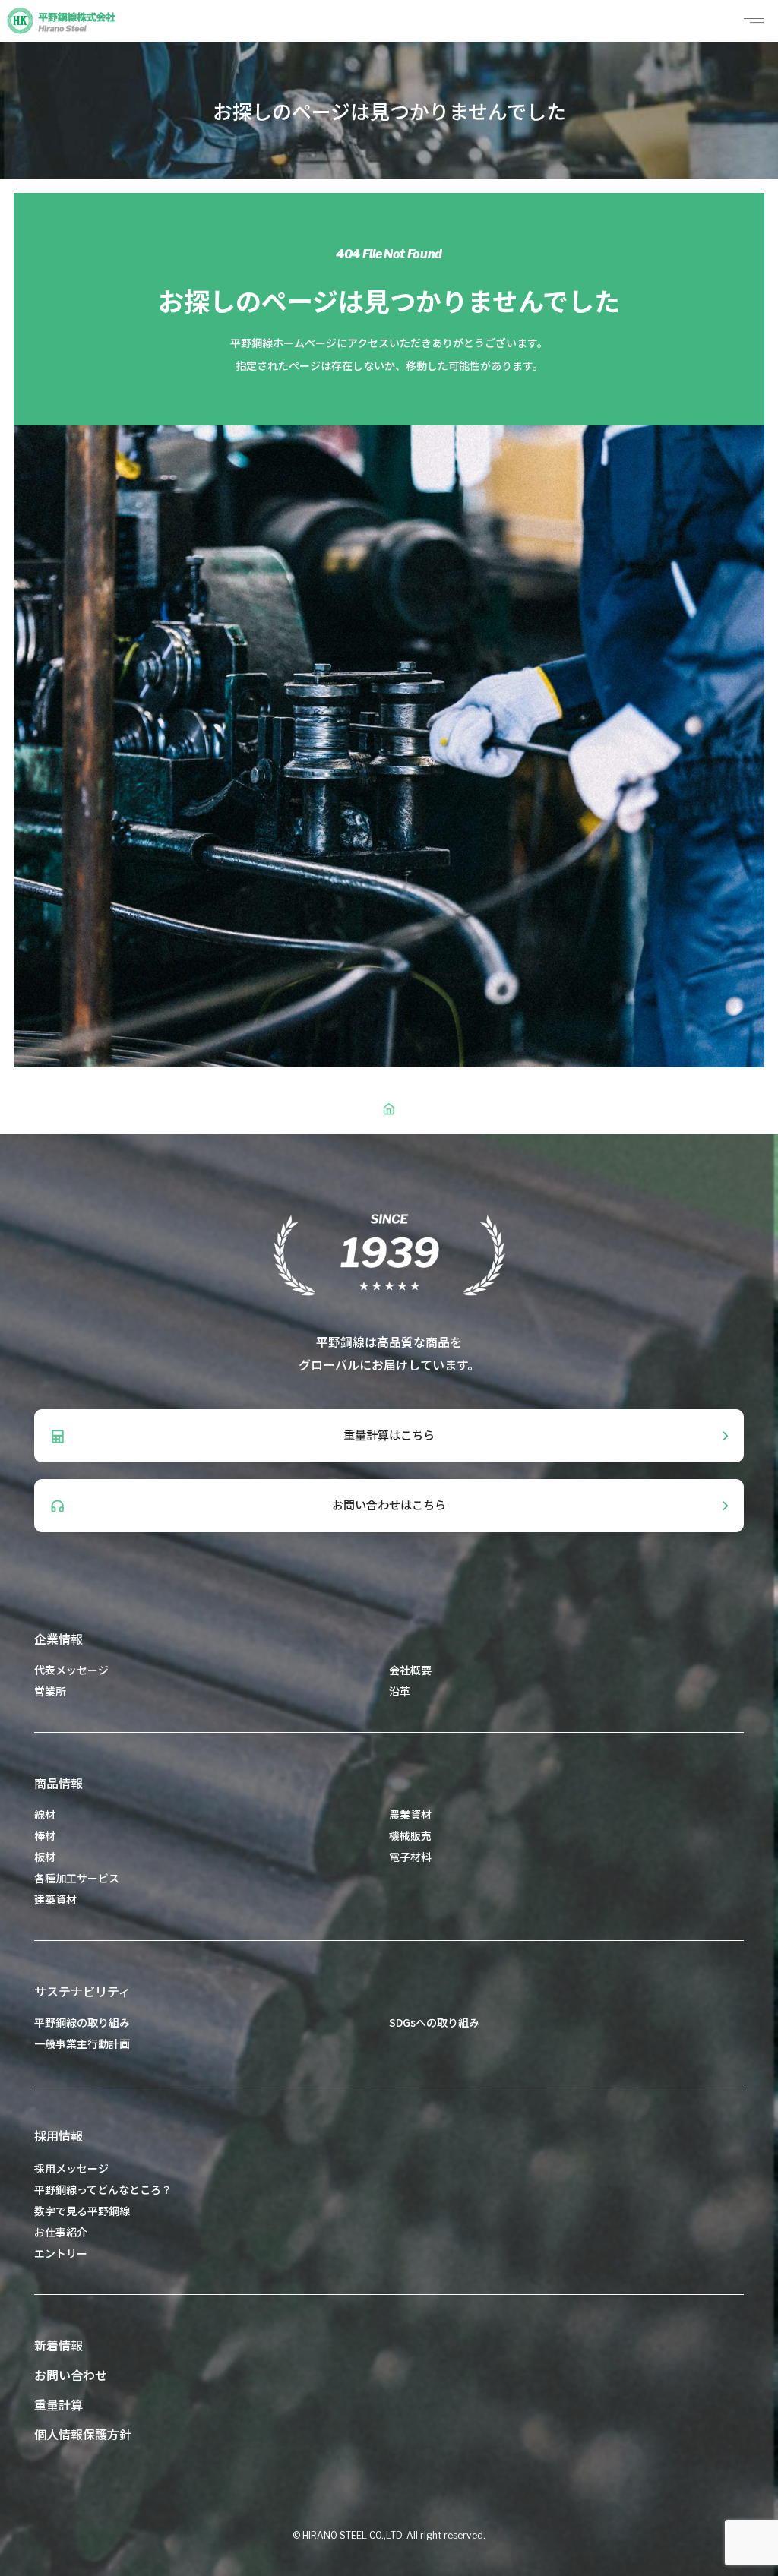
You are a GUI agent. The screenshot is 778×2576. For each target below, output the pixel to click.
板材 (45, 1857)
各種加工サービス (77, 1878)
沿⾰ (400, 1691)
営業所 (50, 1691)
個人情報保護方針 (83, 2434)
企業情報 (59, 1639)
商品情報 (59, 1783)
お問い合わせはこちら (389, 1505)
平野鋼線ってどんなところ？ (103, 2189)
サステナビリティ (82, 1991)
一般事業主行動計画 (82, 2043)
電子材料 (410, 1857)
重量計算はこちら (389, 1435)
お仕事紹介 (61, 2232)
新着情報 (59, 2345)
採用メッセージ (71, 2168)
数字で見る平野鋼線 (82, 2211)
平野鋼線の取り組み (82, 2022)
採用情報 (59, 2135)
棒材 (45, 1835)
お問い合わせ (71, 2375)
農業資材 (410, 1814)
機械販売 (410, 1835)
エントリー (61, 2253)
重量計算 (59, 2404)
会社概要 (410, 1670)
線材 (45, 1814)
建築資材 (55, 1899)
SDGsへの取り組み (434, 2022)
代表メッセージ (71, 1670)
